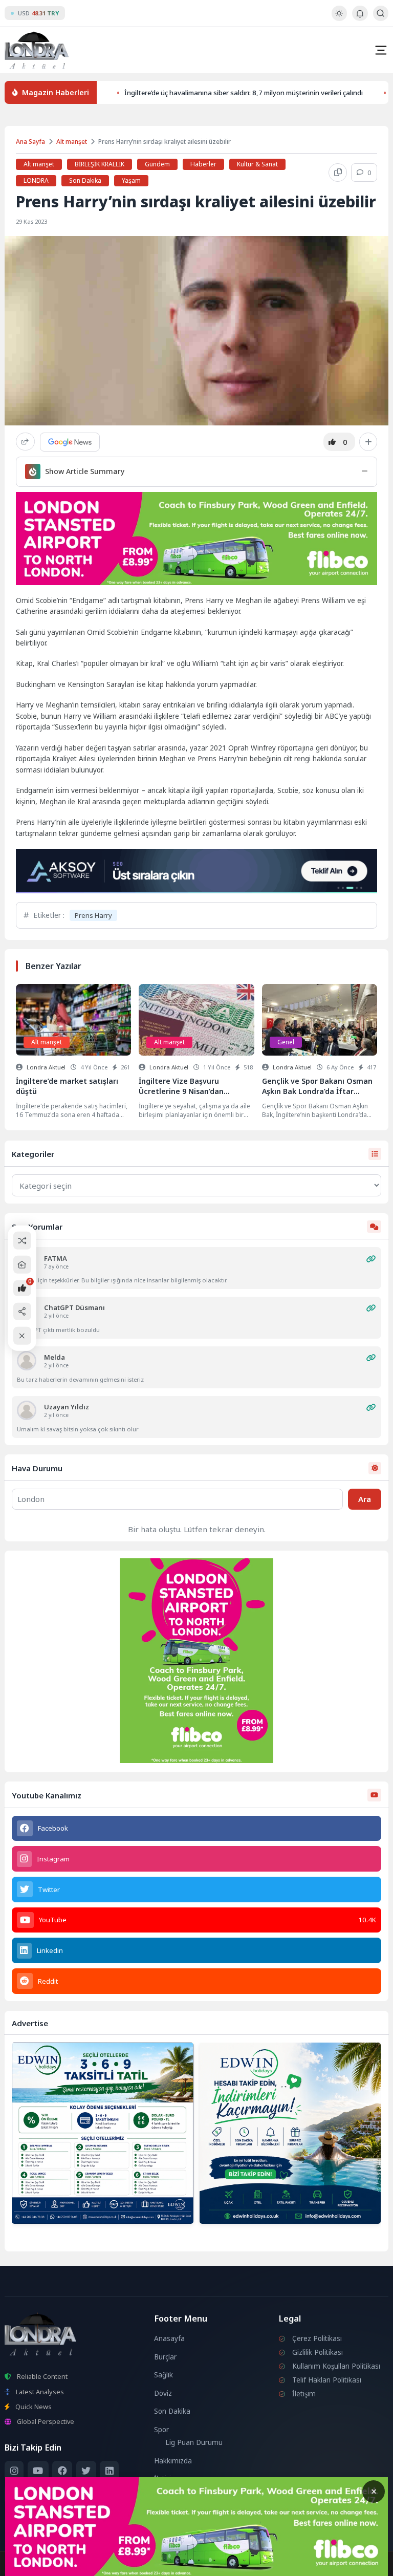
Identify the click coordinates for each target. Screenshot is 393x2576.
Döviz (163, 2393)
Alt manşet (72, 142)
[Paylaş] (25, 442)
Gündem (157, 164)
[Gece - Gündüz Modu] (339, 18)
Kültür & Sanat (257, 164)
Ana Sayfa (30, 142)
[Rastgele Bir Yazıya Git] (22, 1241)
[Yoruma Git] (371, 1259)
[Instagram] (14, 2471)
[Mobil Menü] (381, 50)
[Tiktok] (14, 2494)
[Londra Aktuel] (37, 50)
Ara (365, 1499)
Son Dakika (85, 180)
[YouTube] (38, 2471)
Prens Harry (93, 915)
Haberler (203, 164)
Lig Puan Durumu (194, 2442)
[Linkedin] (109, 2471)
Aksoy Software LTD (280, 2564)
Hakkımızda (173, 2461)
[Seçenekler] (368, 442)
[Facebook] (62, 2471)
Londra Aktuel (46, 1067)
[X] (86, 2471)
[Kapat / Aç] (22, 1336)
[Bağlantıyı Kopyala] (338, 173)
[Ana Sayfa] (22, 1265)
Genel (286, 1042)
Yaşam (131, 180)
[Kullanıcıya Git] (27, 1361)
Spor (161, 2430)
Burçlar (165, 2357)
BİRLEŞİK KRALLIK (100, 164)
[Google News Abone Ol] (70, 442)
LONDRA (36, 180)
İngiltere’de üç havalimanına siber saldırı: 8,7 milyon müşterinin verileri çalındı (244, 92)
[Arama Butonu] (380, 13)
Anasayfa (169, 2338)
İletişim (166, 2479)
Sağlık (163, 2375)
